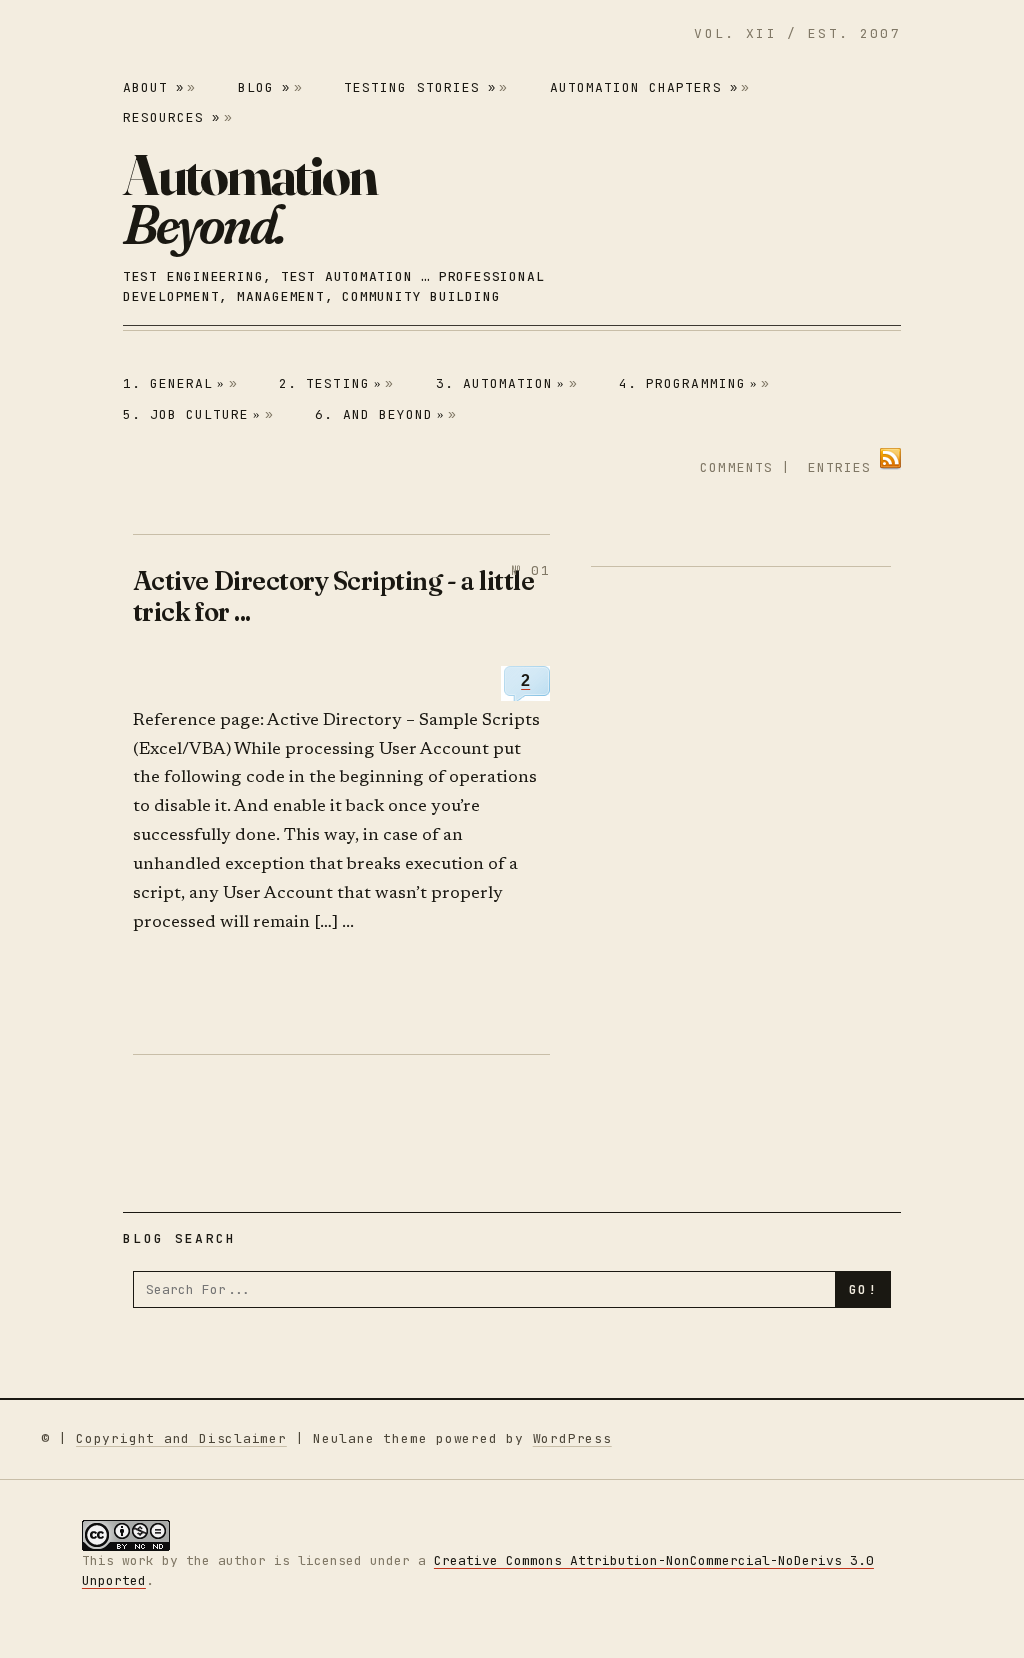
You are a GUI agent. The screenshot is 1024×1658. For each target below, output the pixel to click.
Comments (736, 467)
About (153, 87)
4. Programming (688, 383)
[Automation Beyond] (249, 199)
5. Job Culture (192, 414)
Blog (264, 87)
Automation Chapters (644, 87)
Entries (839, 467)
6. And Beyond (380, 414)
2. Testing (330, 383)
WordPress (572, 1438)
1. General (174, 383)
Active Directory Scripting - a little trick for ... (333, 596)
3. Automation (501, 383)
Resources (171, 117)
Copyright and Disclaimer (181, 1438)
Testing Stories (420, 87)
